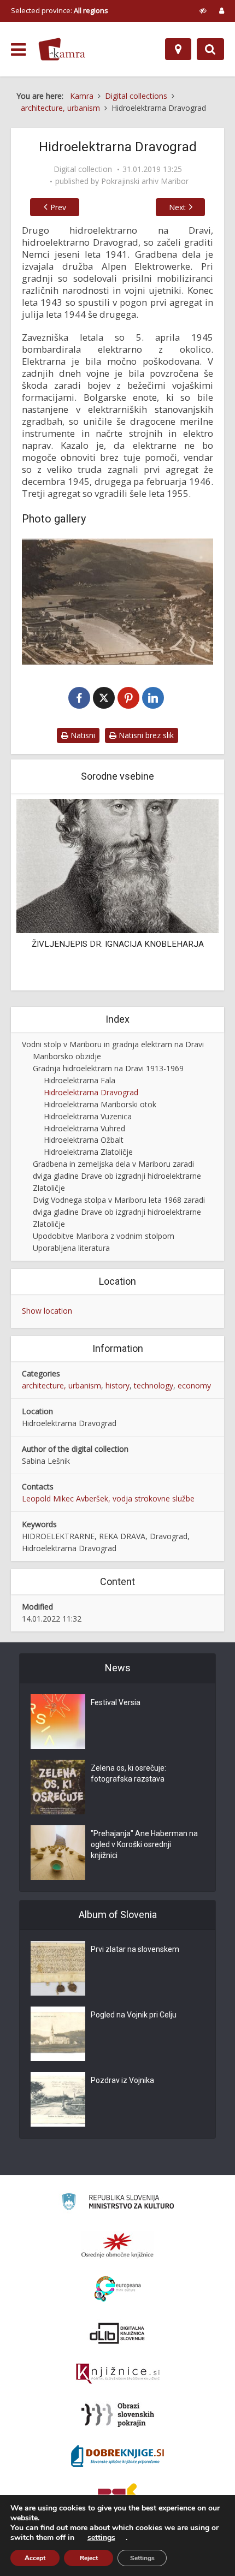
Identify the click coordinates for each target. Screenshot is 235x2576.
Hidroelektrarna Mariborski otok (100, 1104)
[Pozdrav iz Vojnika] (58, 2099)
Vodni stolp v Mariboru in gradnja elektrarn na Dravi (113, 1044)
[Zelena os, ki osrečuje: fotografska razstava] (58, 1787)
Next (177, 207)
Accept (35, 2558)
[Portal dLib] (117, 2333)
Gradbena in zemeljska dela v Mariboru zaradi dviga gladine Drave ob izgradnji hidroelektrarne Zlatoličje (117, 1176)
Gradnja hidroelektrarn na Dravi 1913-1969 (108, 1068)
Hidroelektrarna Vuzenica (88, 1116)
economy (194, 1385)
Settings (142, 2558)
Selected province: (60, 10)
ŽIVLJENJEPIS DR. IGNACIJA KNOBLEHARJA (118, 944)
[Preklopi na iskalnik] (210, 49)
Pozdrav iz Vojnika (122, 2080)
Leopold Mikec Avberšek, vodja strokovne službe (108, 1498)
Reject (89, 2558)
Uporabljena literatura (71, 1248)
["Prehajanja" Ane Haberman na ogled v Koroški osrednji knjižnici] (58, 1853)
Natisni (82, 735)
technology (154, 1385)
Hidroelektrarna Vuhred (84, 1128)
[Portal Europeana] (118, 2289)
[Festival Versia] (58, 1722)
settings (101, 2538)
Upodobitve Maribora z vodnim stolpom (104, 1236)
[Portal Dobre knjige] (117, 2456)
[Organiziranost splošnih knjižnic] (117, 2245)
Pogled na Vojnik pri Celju (134, 2015)
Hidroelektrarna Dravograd (91, 1092)
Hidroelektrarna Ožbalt (84, 1140)
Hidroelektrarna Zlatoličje (88, 1152)
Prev (58, 207)
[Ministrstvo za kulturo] (118, 2203)
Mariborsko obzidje (67, 1056)
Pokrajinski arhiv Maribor (145, 181)
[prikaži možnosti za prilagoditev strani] (203, 10)
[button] (191, 893)
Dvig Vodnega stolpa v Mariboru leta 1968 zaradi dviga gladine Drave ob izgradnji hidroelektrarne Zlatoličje (119, 1212)
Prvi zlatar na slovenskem (135, 1949)
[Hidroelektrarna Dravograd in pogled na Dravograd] (117, 601)
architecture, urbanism (61, 1385)
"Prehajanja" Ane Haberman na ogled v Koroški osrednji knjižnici (144, 1844)
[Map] (178, 49)
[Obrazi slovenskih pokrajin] (118, 2415)
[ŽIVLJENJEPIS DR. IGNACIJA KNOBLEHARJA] (117, 865)
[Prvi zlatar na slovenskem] (58, 1968)
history (117, 1385)
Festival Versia (116, 1702)
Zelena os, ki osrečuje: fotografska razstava (128, 1773)
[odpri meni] (18, 50)
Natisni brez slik (145, 735)
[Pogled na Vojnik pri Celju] (58, 2034)
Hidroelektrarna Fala (80, 1080)
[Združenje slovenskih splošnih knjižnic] (118, 2374)
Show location (47, 1311)
